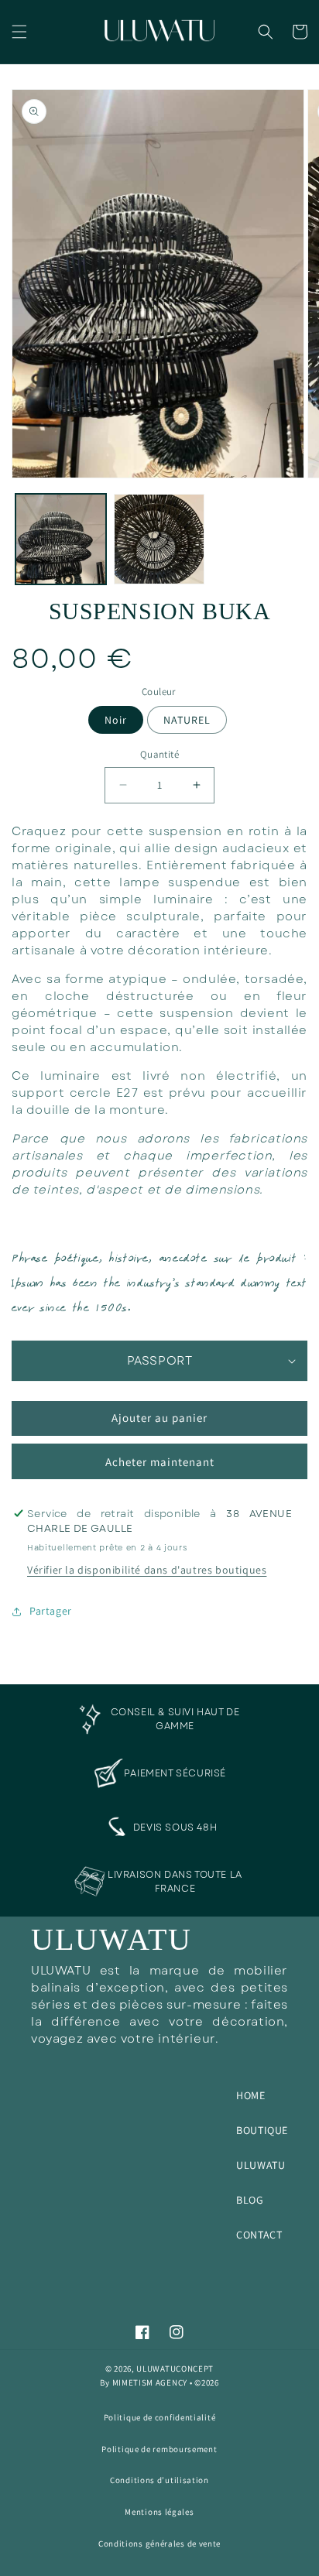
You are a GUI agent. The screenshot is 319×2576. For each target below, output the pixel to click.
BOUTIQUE (262, 2130)
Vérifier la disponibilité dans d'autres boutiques (147, 1570)
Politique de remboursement (159, 2449)
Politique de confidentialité (160, 2417)
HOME (250, 2095)
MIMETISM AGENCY (150, 2382)
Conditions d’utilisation (159, 2480)
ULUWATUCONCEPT (175, 2369)
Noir (116, 720)
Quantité (159, 754)
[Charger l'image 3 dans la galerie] (159, 539)
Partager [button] (51, 1611)
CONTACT (259, 2235)
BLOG (250, 2200)
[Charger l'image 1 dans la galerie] (61, 539)
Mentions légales (159, 2512)
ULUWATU (261, 2165)
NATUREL (187, 720)
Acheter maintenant (160, 1462)
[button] (19, 32)
